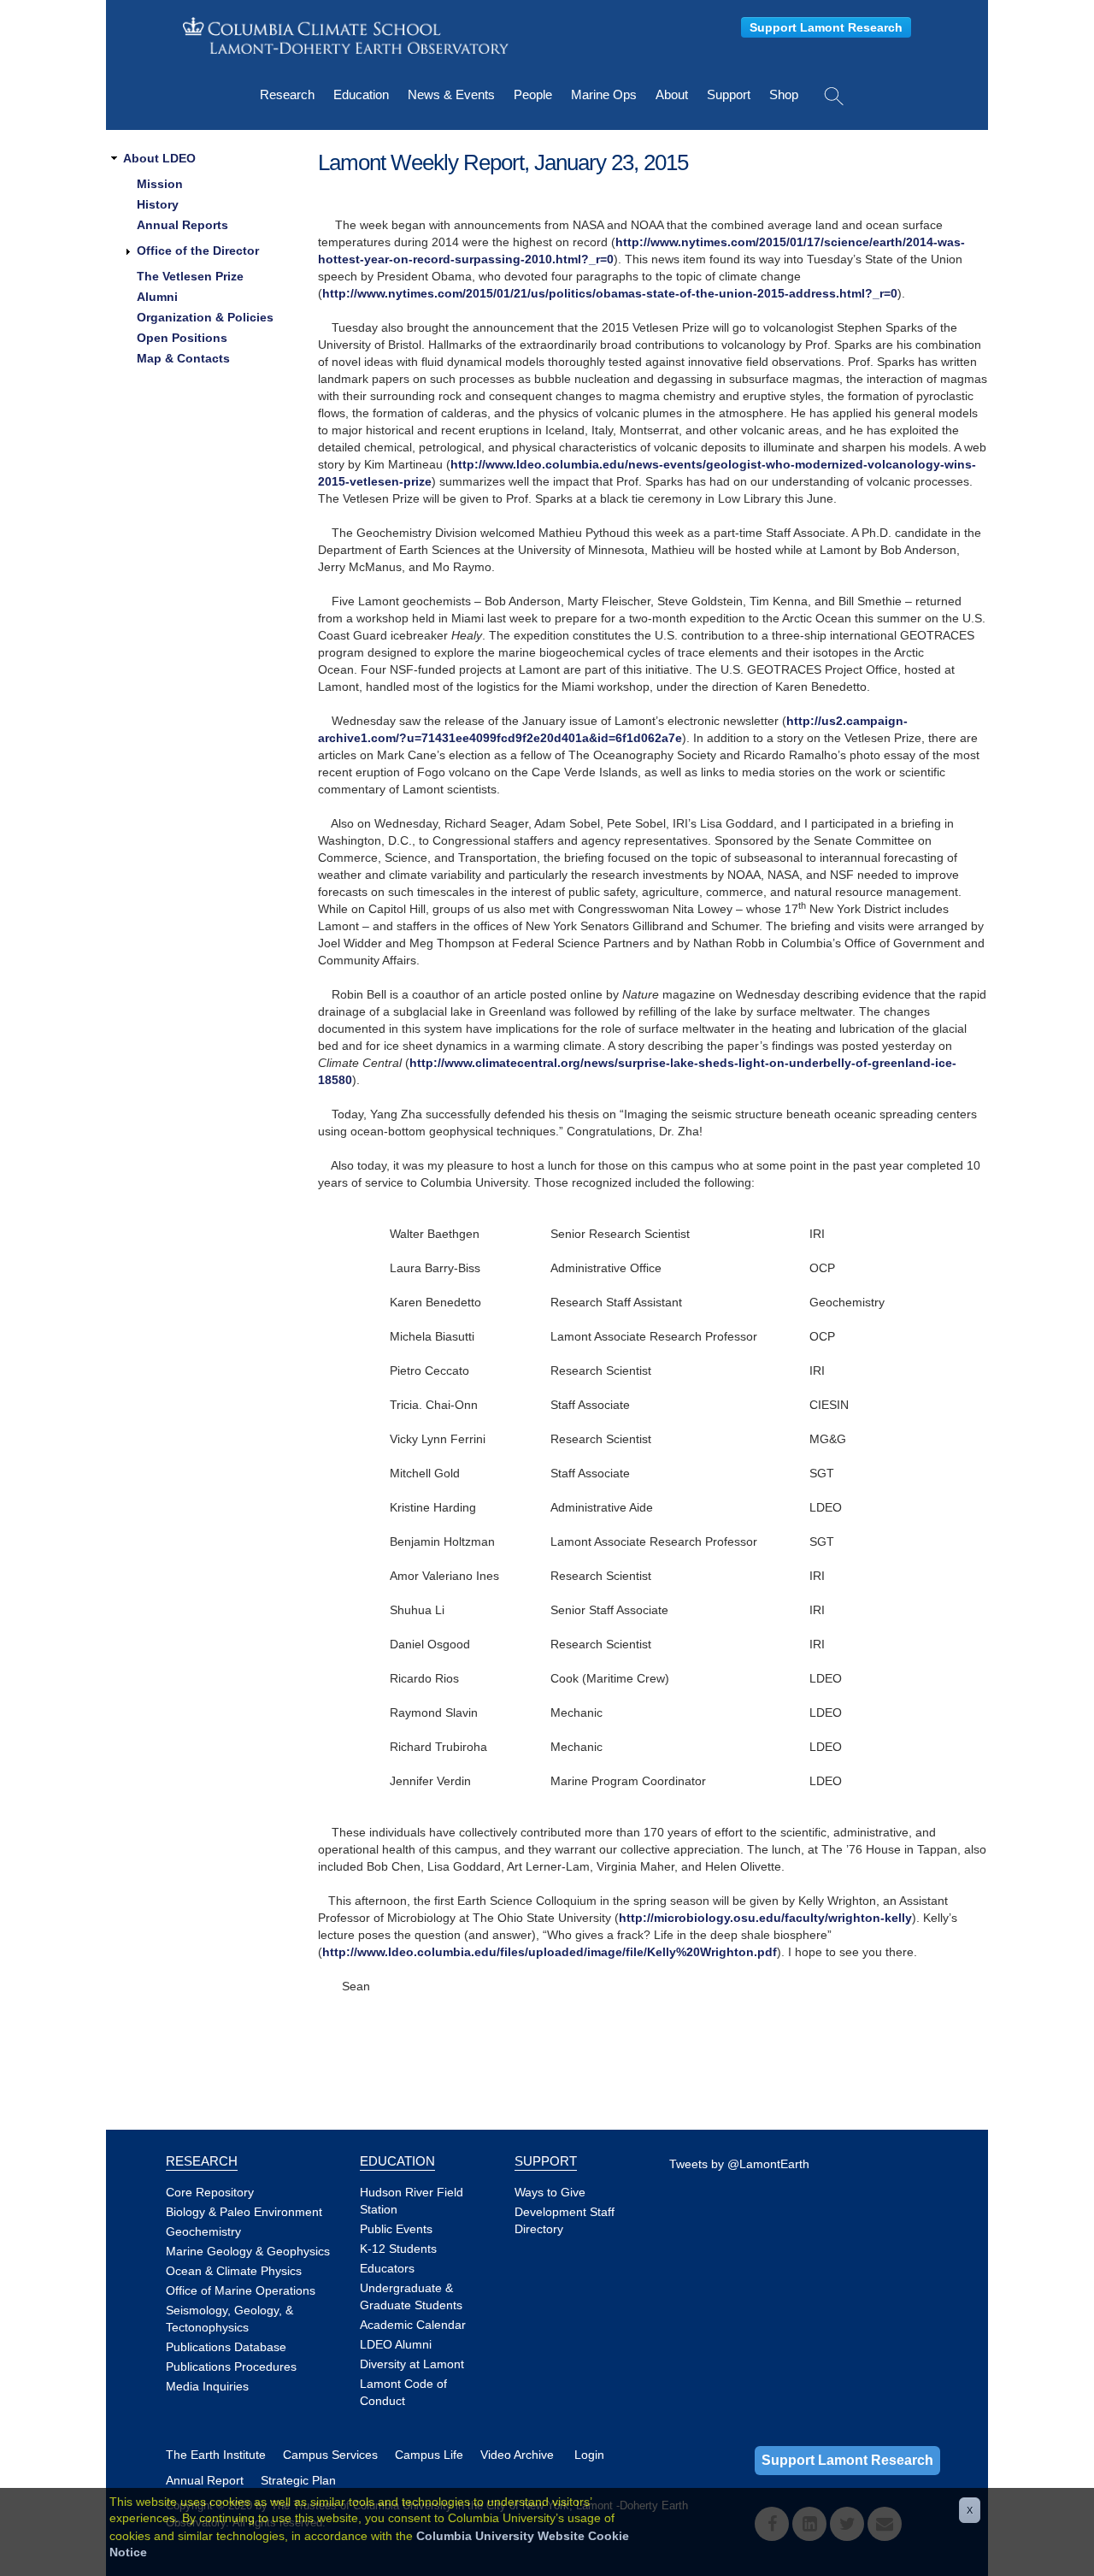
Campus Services (330, 2455)
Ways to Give (550, 2192)
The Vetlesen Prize (190, 276)
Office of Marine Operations (241, 2290)
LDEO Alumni (396, 2344)
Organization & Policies (205, 317)
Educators (387, 2268)
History (158, 204)
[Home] (346, 35)
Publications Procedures (231, 2367)
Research (287, 94)
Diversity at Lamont (412, 2364)
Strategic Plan (298, 2480)
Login (589, 2455)
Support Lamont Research (826, 27)
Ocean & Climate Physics (234, 2271)
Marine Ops (604, 94)
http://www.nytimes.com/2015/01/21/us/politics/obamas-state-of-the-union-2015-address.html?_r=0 (610, 293)
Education (361, 94)
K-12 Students (398, 2249)
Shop (784, 94)
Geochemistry (203, 2231)
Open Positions (182, 338)
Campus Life (429, 2455)
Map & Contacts (183, 358)
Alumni (157, 297)
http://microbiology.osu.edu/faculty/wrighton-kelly (765, 1918)
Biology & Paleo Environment (244, 2212)
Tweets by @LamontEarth (739, 2164)
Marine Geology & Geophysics (248, 2251)
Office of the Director (198, 251)
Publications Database (226, 2347)
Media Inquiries (207, 2386)
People (533, 94)
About (672, 94)
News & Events (451, 94)
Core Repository (210, 2192)
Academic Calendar (413, 2325)
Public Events (396, 2229)
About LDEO (159, 158)
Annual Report (205, 2480)
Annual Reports (182, 225)
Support (729, 94)
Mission (160, 184)
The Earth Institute (216, 2455)
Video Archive (517, 2455)
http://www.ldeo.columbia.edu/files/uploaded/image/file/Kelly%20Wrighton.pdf (550, 1952)
